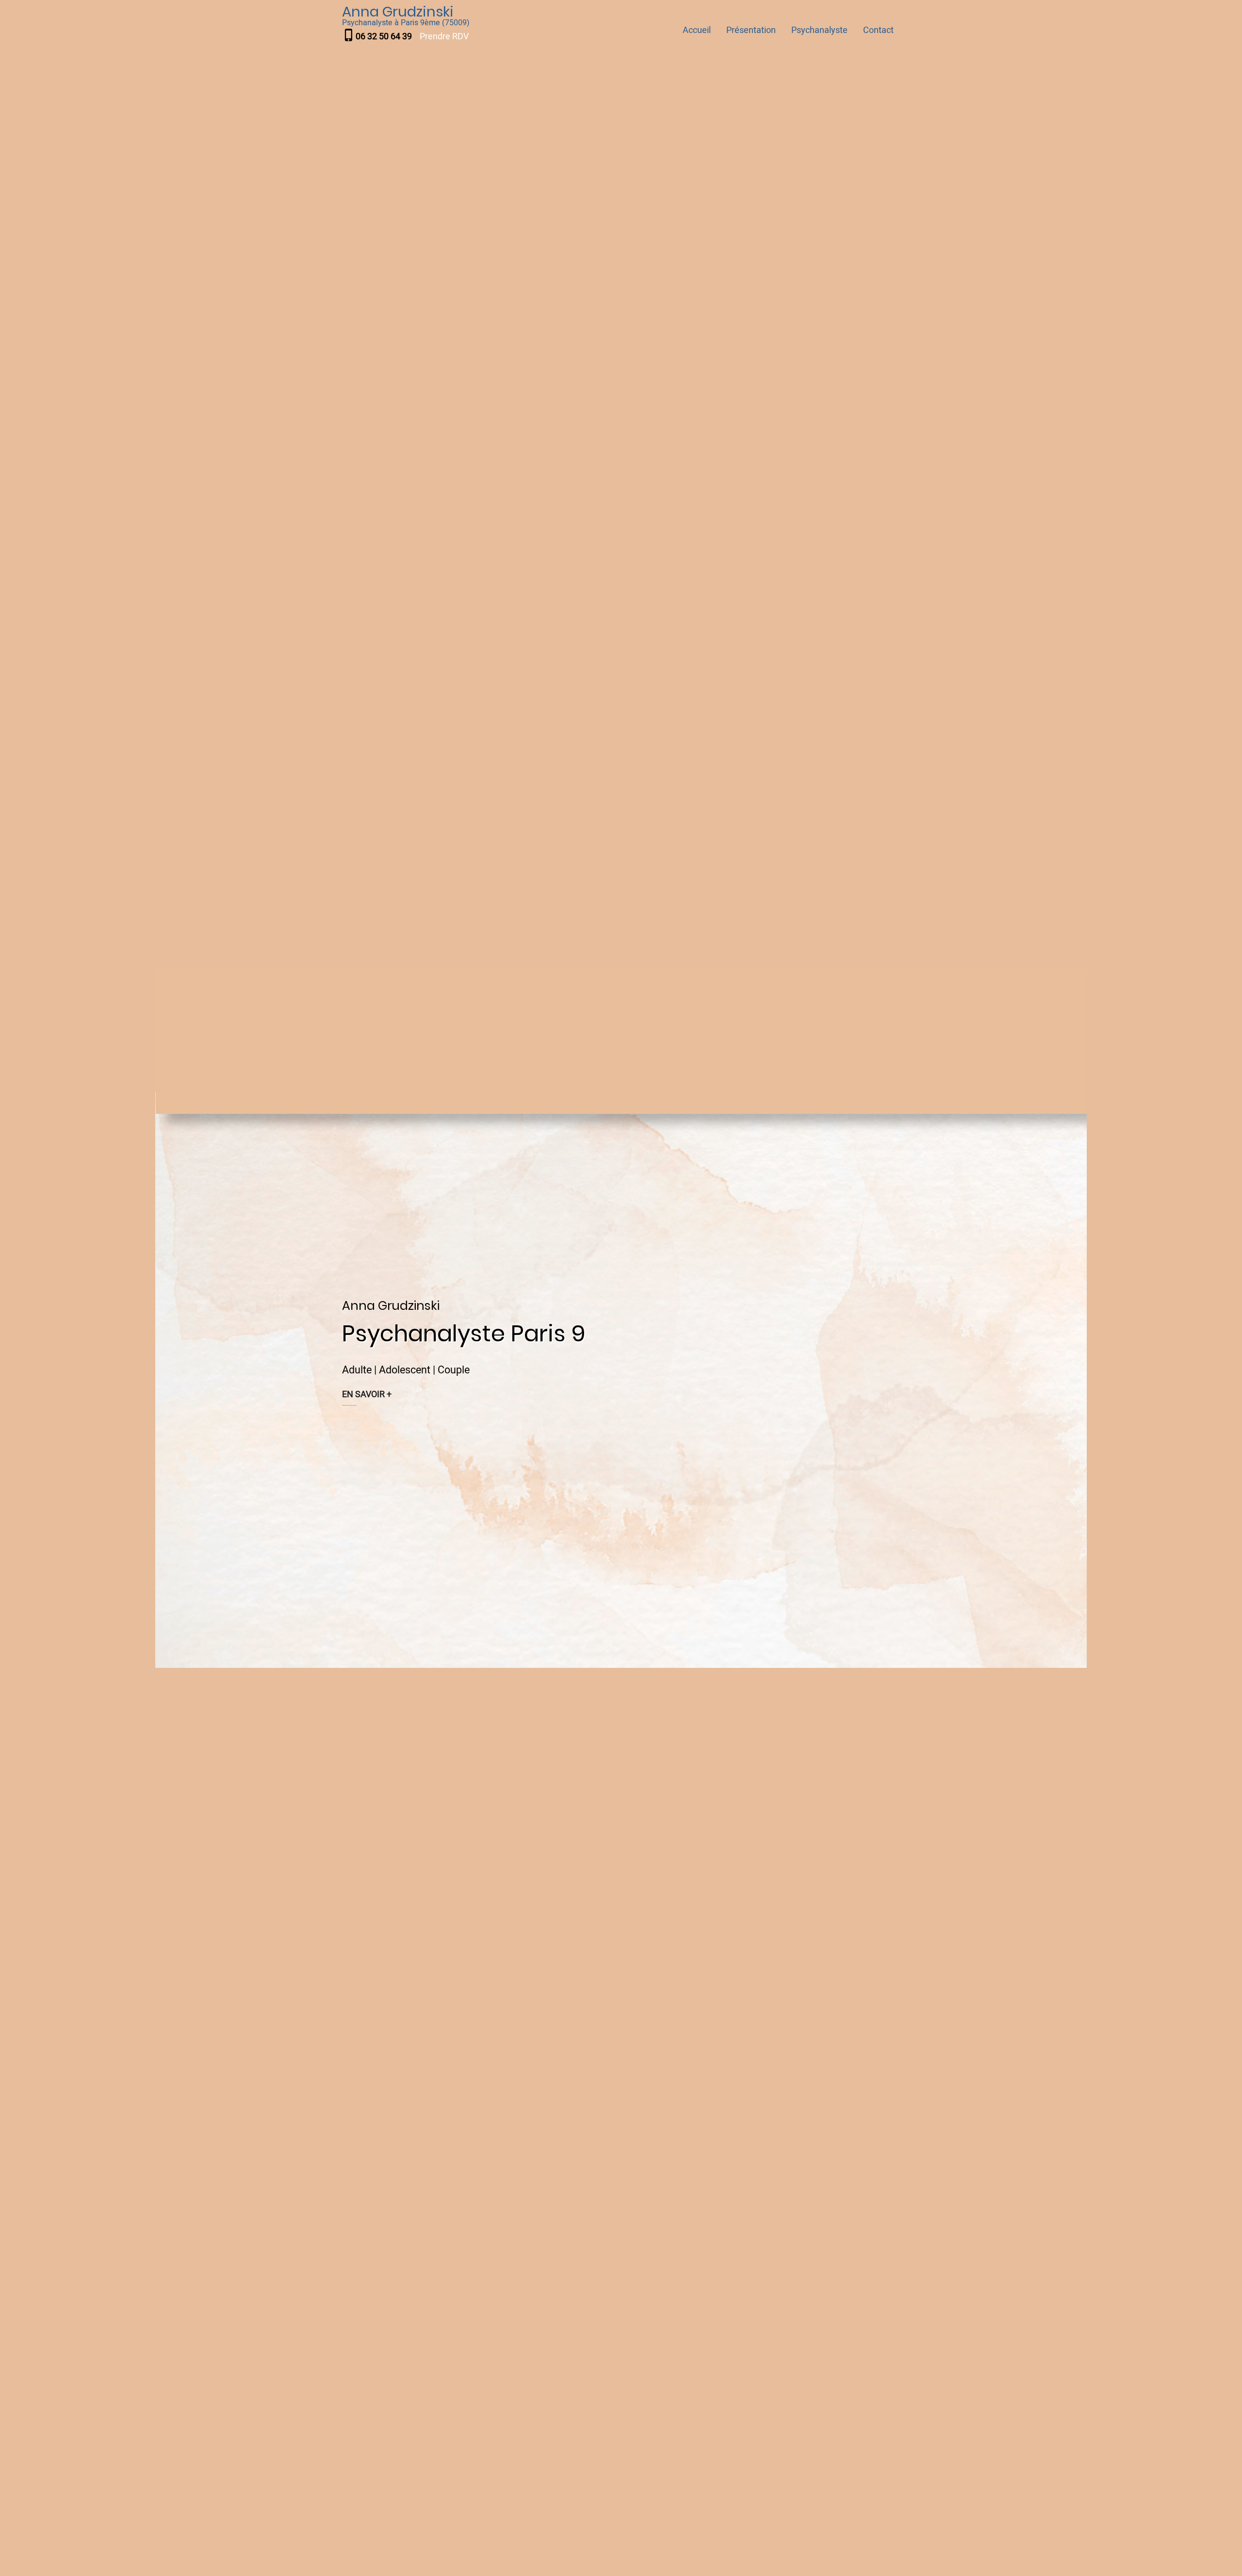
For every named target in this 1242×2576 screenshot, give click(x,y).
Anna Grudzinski (398, 12)
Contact (878, 30)
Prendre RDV (444, 37)
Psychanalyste (819, 30)
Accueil (697, 30)
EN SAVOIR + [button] (367, 1394)
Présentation (751, 30)
